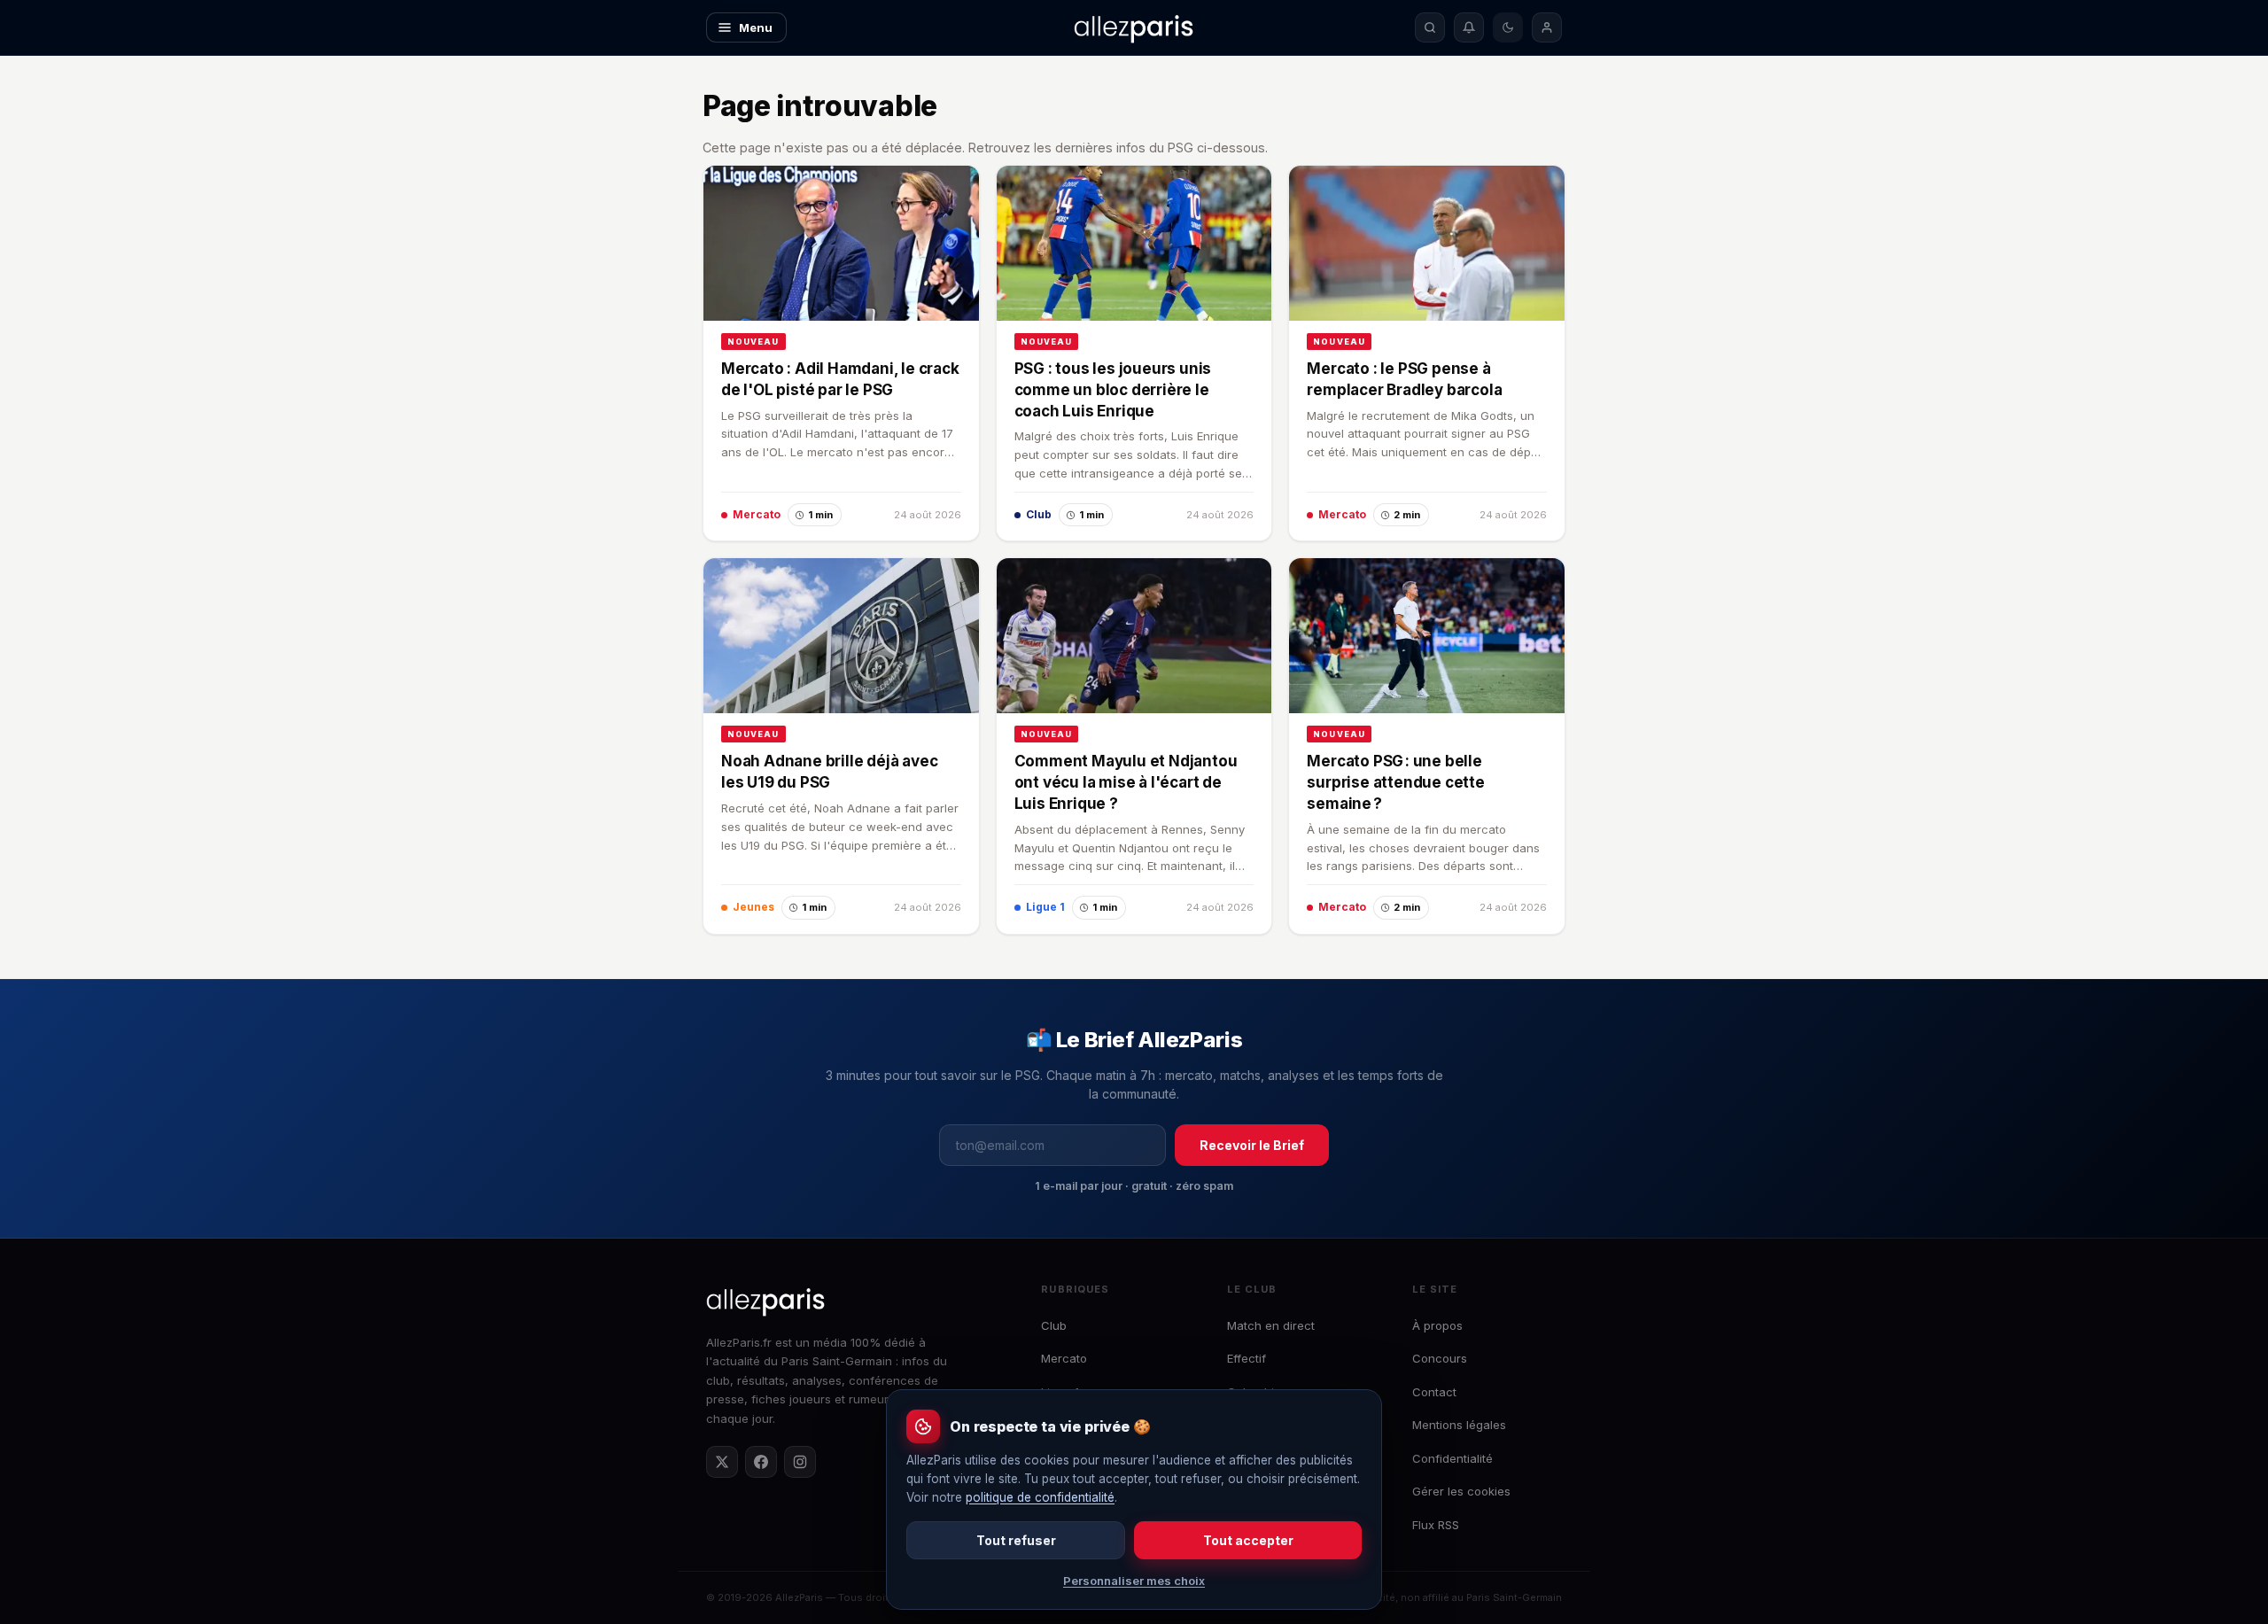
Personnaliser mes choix (1134, 1581)
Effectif (1247, 1358)
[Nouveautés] (1469, 27)
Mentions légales (1459, 1425)
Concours (1440, 1358)
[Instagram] (800, 1462)
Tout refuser (1016, 1540)
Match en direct (1271, 1325)
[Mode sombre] (1508, 27)
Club (1054, 1325)
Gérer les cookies (1461, 1491)
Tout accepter (1248, 1540)
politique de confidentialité (1040, 1497)
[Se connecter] (1547, 27)
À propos (1437, 1325)
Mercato (1064, 1358)
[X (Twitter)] (722, 1462)
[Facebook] (761, 1462)
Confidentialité (1452, 1458)
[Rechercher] (1430, 27)
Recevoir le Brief (1252, 1145)
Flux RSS (1436, 1525)
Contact (1434, 1392)
